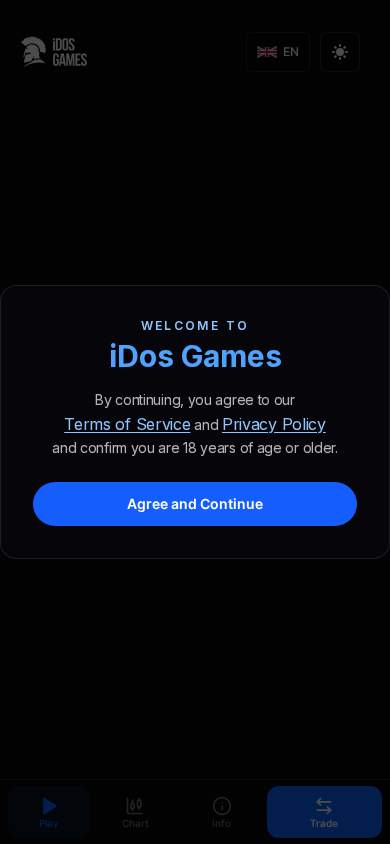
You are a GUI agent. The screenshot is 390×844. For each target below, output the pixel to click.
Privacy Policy (274, 424)
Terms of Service (127, 424)
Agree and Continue (195, 503)
